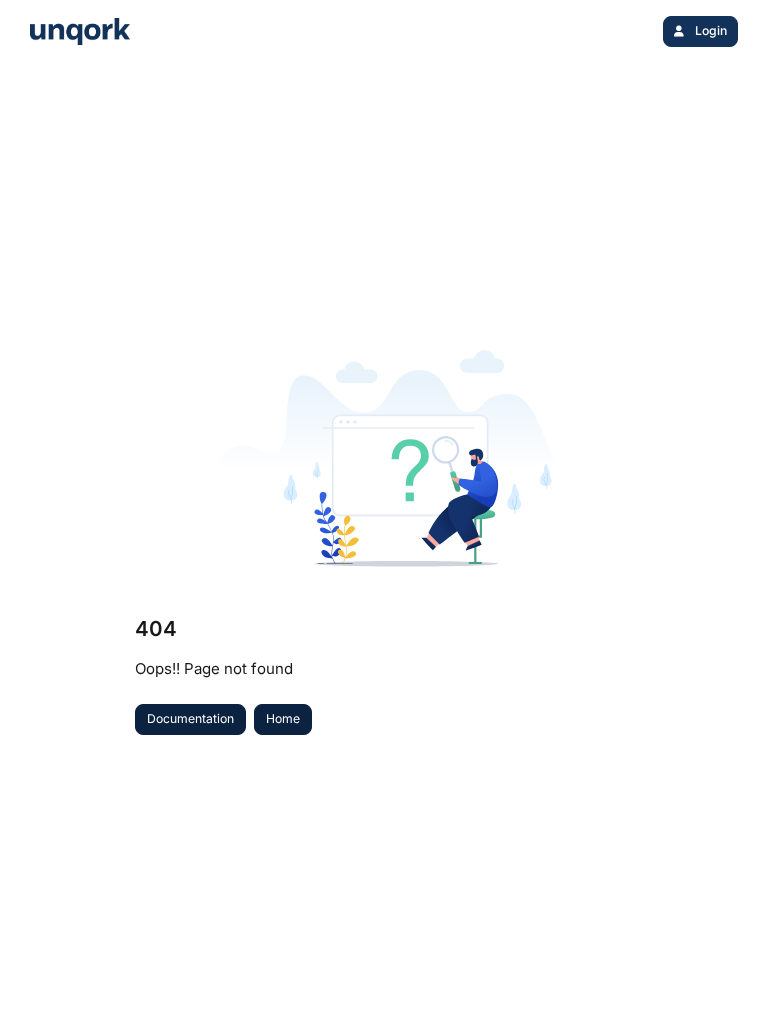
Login (709, 30)
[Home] (80, 31)
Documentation (190, 718)
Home (283, 718)
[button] (723, 974)
